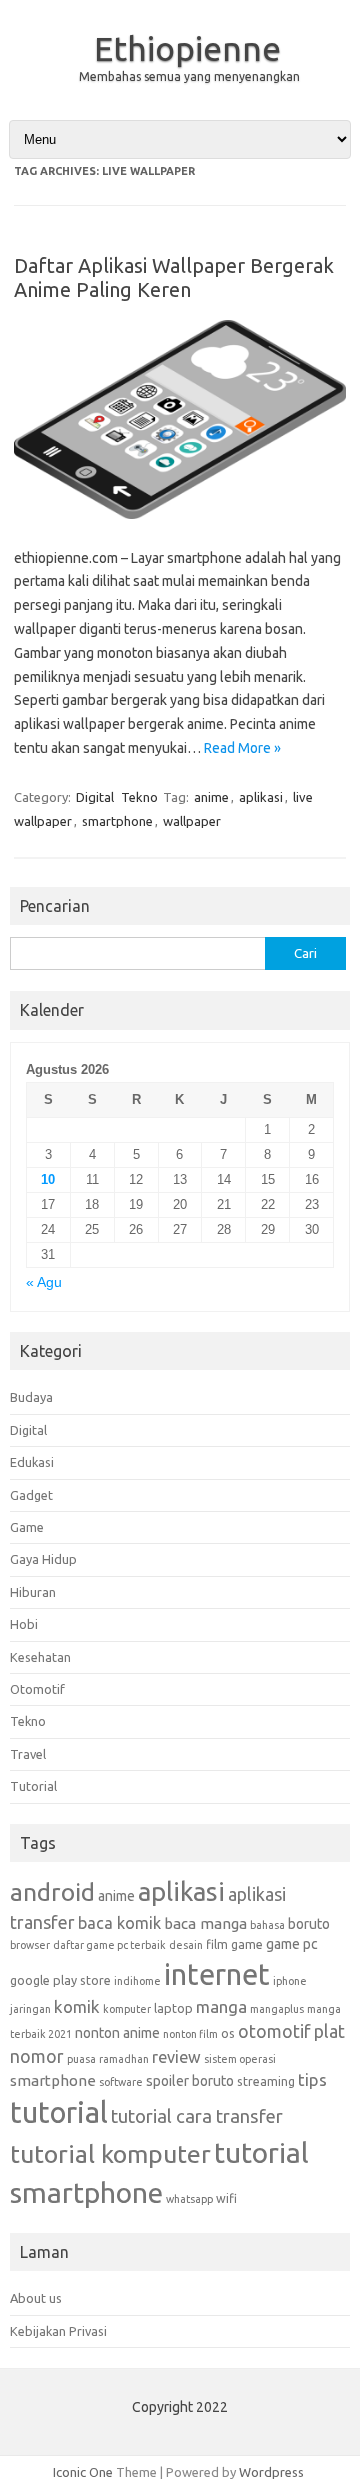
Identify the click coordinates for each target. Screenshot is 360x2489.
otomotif (274, 2031)
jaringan (30, 2009)
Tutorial (33, 1786)
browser (30, 1945)
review (176, 2057)
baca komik (119, 1923)
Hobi (24, 1624)
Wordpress (271, 2472)
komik (77, 2006)
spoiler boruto (190, 2081)
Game (27, 1527)
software (121, 2082)
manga (221, 2006)
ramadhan (124, 2059)
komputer (127, 2009)
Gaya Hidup (43, 1559)
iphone (290, 1981)
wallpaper (192, 821)
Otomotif (37, 1689)
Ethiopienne (187, 48)
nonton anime (117, 2033)
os (228, 2033)
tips (312, 2079)
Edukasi (32, 1462)
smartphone (117, 821)
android (52, 1892)
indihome (137, 1981)
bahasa (267, 1925)
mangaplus (277, 2009)
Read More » (242, 748)
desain (186, 1945)
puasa (81, 2059)
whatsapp (189, 2199)
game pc (292, 1944)
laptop (173, 2008)
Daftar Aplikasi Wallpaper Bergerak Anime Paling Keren (174, 277)
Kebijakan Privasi (58, 2331)
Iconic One (83, 2472)
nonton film (190, 2034)
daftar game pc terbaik (109, 1945)
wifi (226, 2198)
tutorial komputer (110, 2154)
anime (211, 797)
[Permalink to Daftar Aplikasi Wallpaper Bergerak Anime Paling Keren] (180, 514)
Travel (28, 1754)
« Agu (44, 1282)
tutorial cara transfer (197, 2116)
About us (36, 2298)
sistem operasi (240, 2059)
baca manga (205, 1923)
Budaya (31, 1397)
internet (217, 1974)
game (247, 1944)
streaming (266, 2081)
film (217, 1944)
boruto (309, 1924)
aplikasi (261, 797)
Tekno (139, 797)
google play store (60, 1980)
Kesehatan (40, 1657)
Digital (95, 797)
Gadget (31, 1495)
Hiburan (33, 1592)
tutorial (59, 2112)
